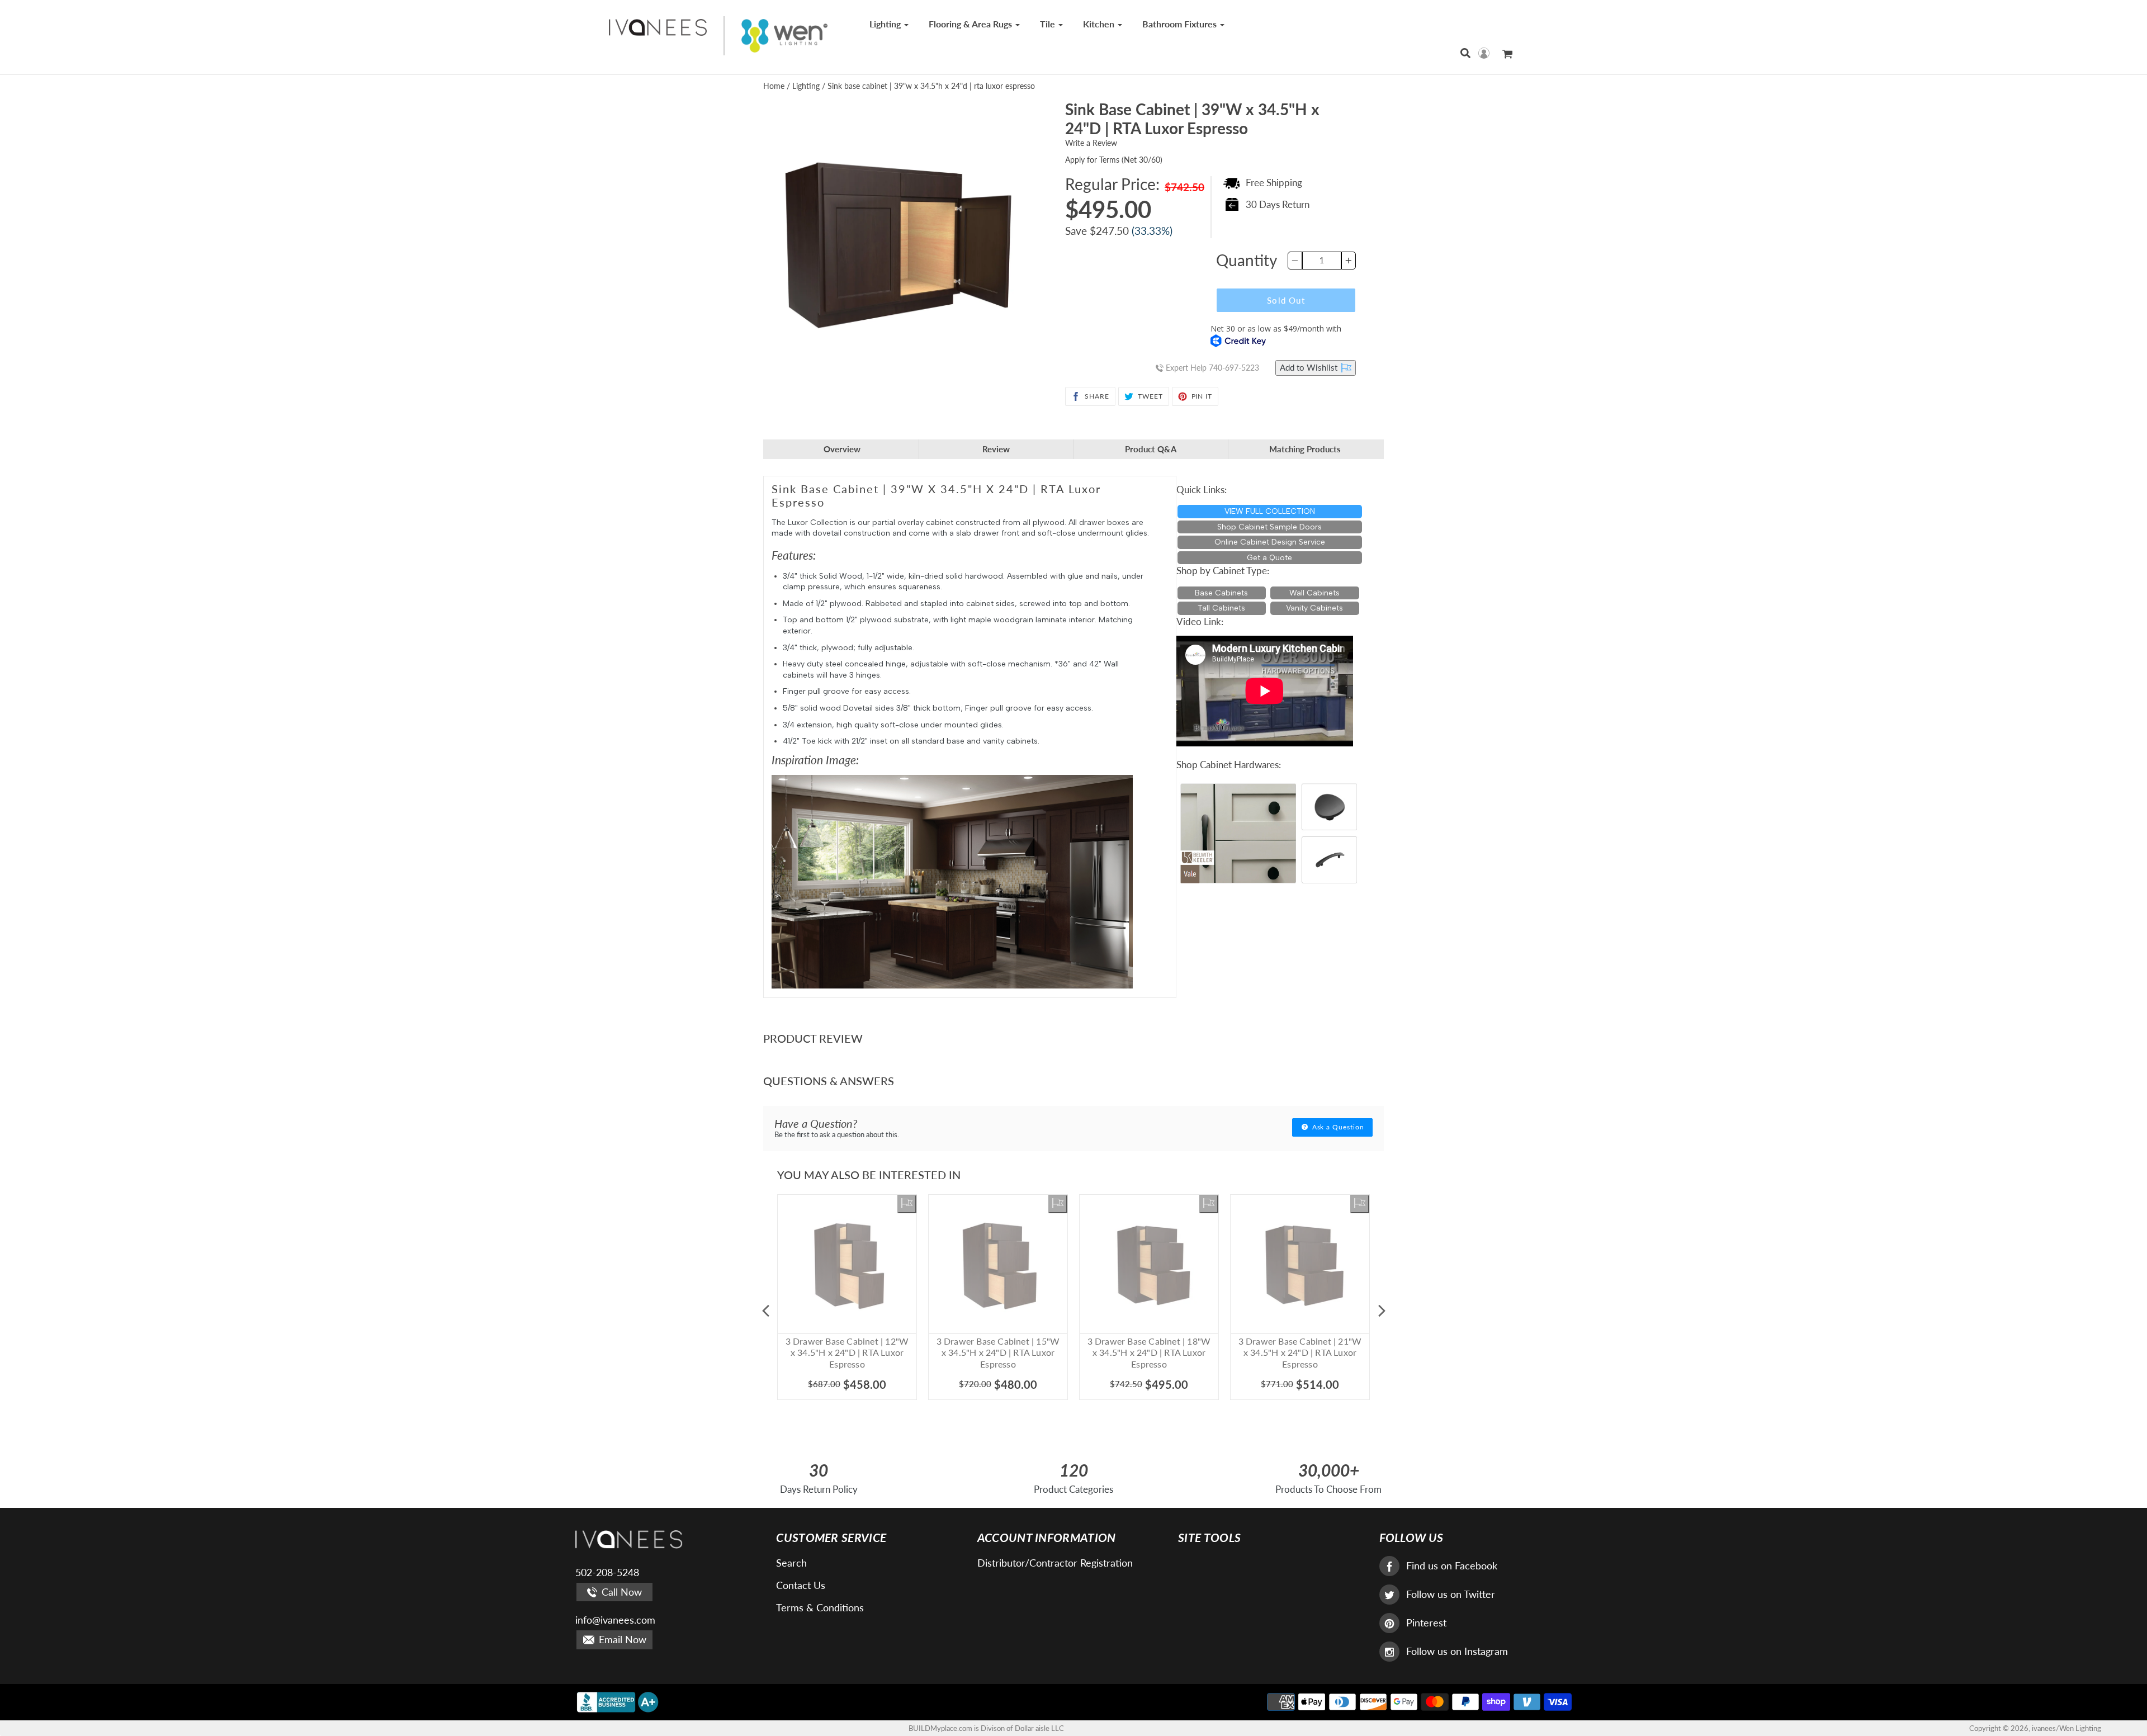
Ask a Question (1337, 1127)
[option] (847, 1311)
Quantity (1247, 260)
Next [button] (1382, 1311)
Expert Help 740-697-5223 (1211, 368)
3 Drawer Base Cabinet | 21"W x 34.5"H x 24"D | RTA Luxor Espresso (1300, 1353)
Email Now (621, 1639)
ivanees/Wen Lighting (2066, 1728)
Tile (1049, 24)
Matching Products (1305, 449)
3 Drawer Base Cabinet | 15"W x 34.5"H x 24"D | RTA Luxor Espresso (998, 1353)
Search (791, 1563)
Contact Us (801, 1585)
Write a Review (1091, 143)
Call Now (620, 1592)
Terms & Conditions (820, 1607)
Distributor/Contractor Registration (1055, 1563)
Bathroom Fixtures (1181, 24)
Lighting (886, 24)
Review (996, 449)
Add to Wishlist (1310, 367)
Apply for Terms (1114, 160)
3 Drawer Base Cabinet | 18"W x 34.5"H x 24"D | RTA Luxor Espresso (1149, 1353)
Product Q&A (1151, 449)
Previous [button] (765, 1311)
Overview (842, 449)
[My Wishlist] (907, 1204)
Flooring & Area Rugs (971, 24)
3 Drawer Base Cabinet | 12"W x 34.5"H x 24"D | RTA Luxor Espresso (847, 1353)
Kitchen (1100, 24)
